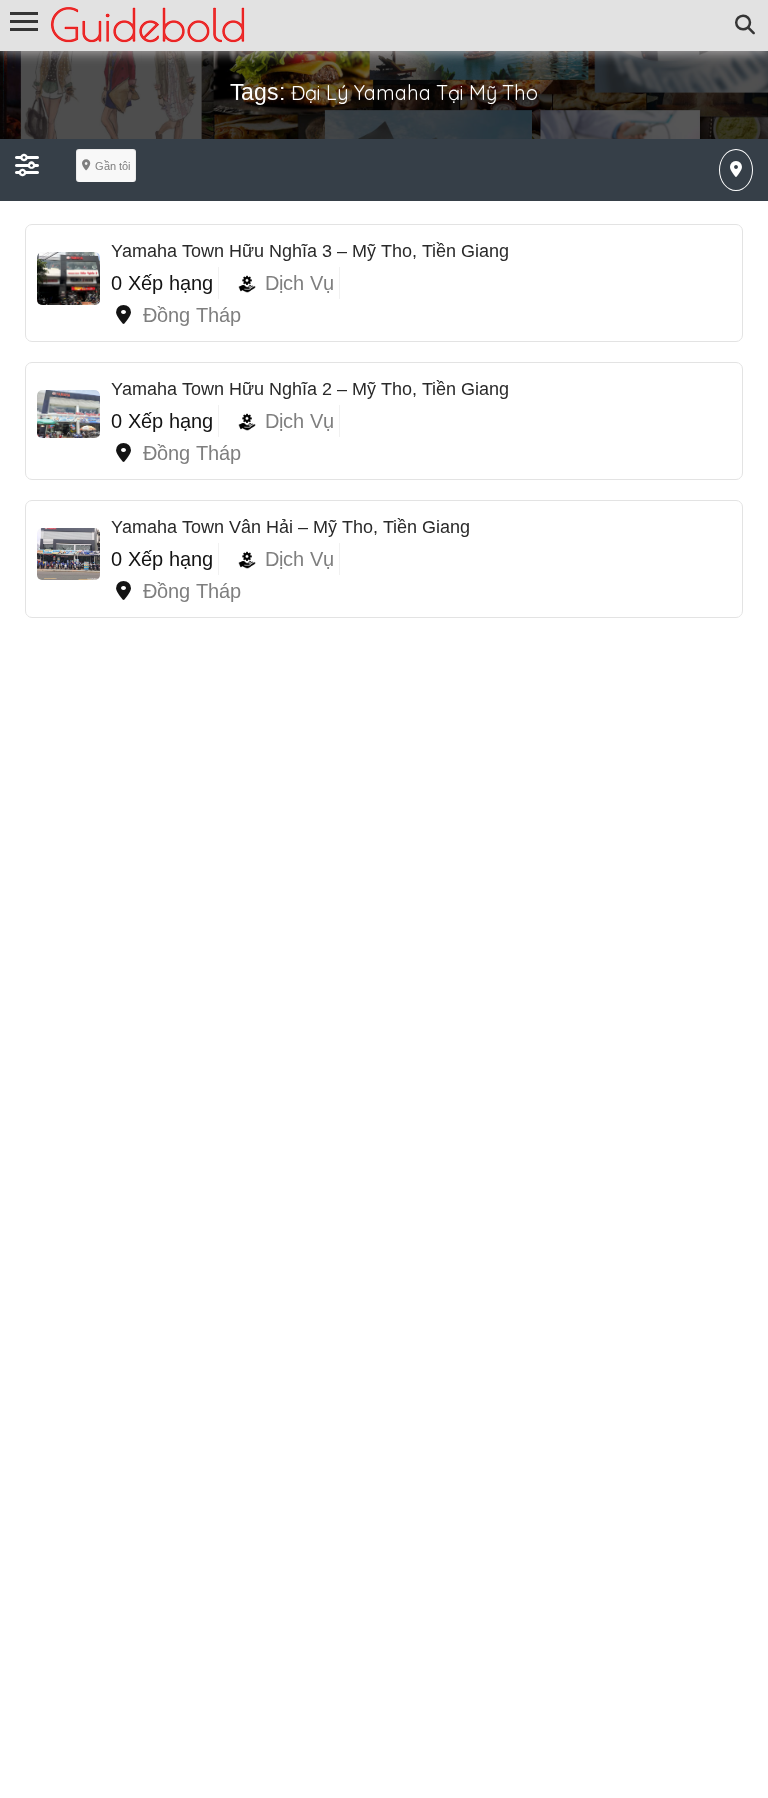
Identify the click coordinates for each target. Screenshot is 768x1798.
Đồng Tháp (192, 315)
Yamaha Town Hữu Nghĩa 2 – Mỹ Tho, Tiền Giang (310, 389)
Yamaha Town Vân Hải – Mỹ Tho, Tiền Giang (290, 527)
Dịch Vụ (299, 283)
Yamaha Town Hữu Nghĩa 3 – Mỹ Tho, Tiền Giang (310, 251)
